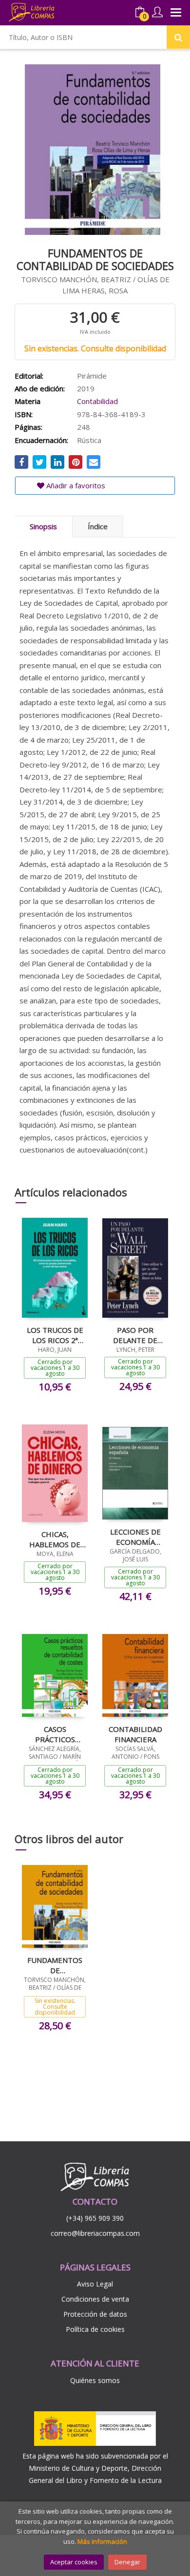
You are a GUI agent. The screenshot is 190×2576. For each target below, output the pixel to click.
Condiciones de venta (95, 2299)
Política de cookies (95, 2329)
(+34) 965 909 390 (95, 2218)
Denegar (127, 2562)
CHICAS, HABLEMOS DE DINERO (55, 1539)
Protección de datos (95, 2314)
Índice (98, 526)
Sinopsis (43, 526)
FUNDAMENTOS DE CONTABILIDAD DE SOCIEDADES (55, 1965)
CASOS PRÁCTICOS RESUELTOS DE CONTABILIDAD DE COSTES (55, 1734)
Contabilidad (97, 401)
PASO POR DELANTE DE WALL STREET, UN (135, 1335)
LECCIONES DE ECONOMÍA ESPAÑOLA (135, 1537)
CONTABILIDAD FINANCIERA (135, 1734)
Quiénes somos (95, 2380)
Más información (102, 2541)
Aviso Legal (95, 2284)
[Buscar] (178, 37)
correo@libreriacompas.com (95, 2233)
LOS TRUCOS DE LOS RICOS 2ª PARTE (55, 1335)
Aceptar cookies (74, 2562)
